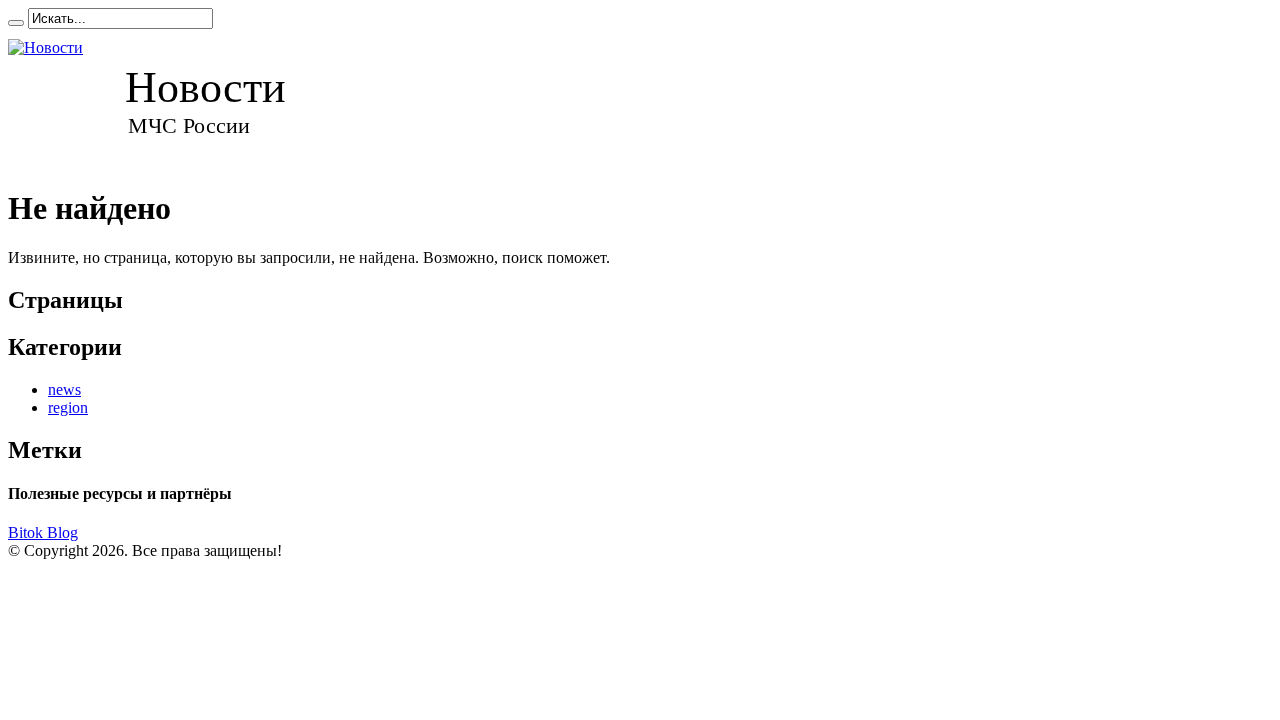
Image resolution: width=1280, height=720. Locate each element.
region (68, 407)
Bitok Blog (43, 532)
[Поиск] (16, 23)
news (64, 389)
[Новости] (165, 99)
